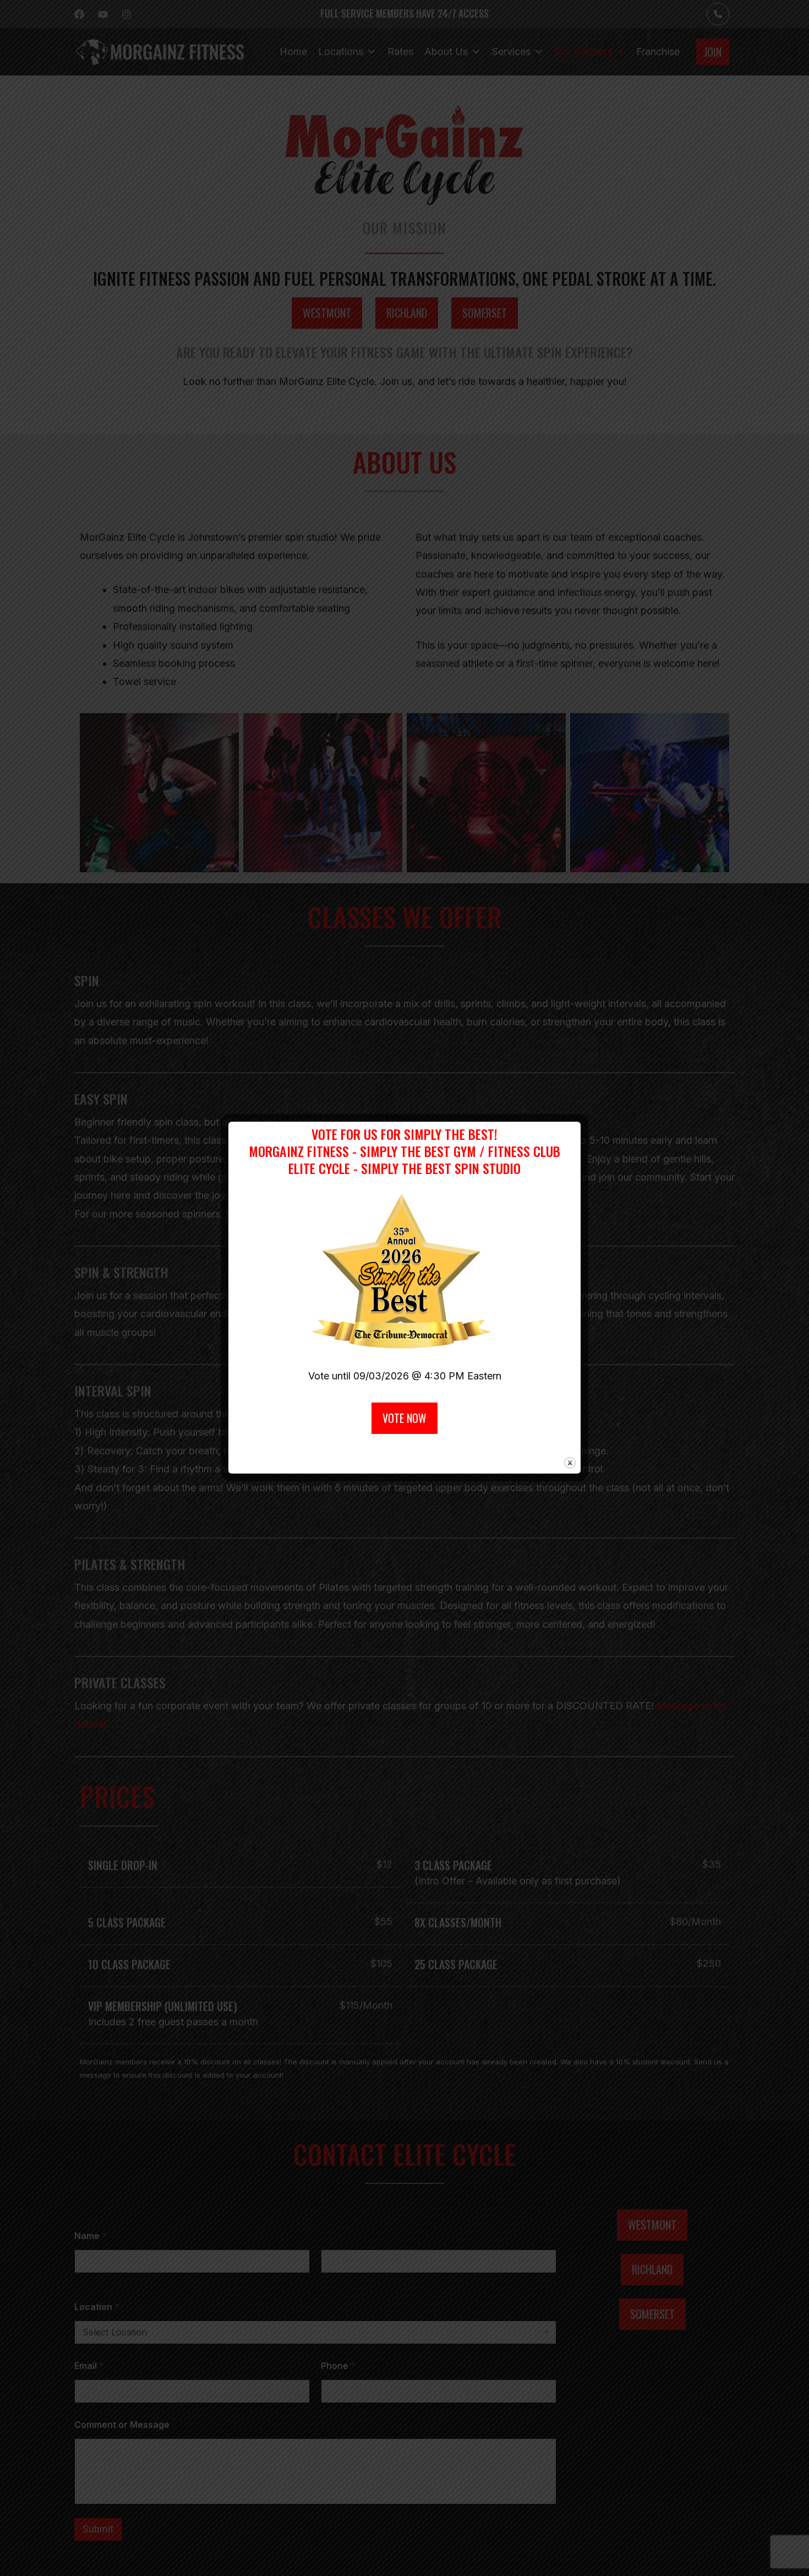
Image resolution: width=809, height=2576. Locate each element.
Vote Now (404, 1418)
